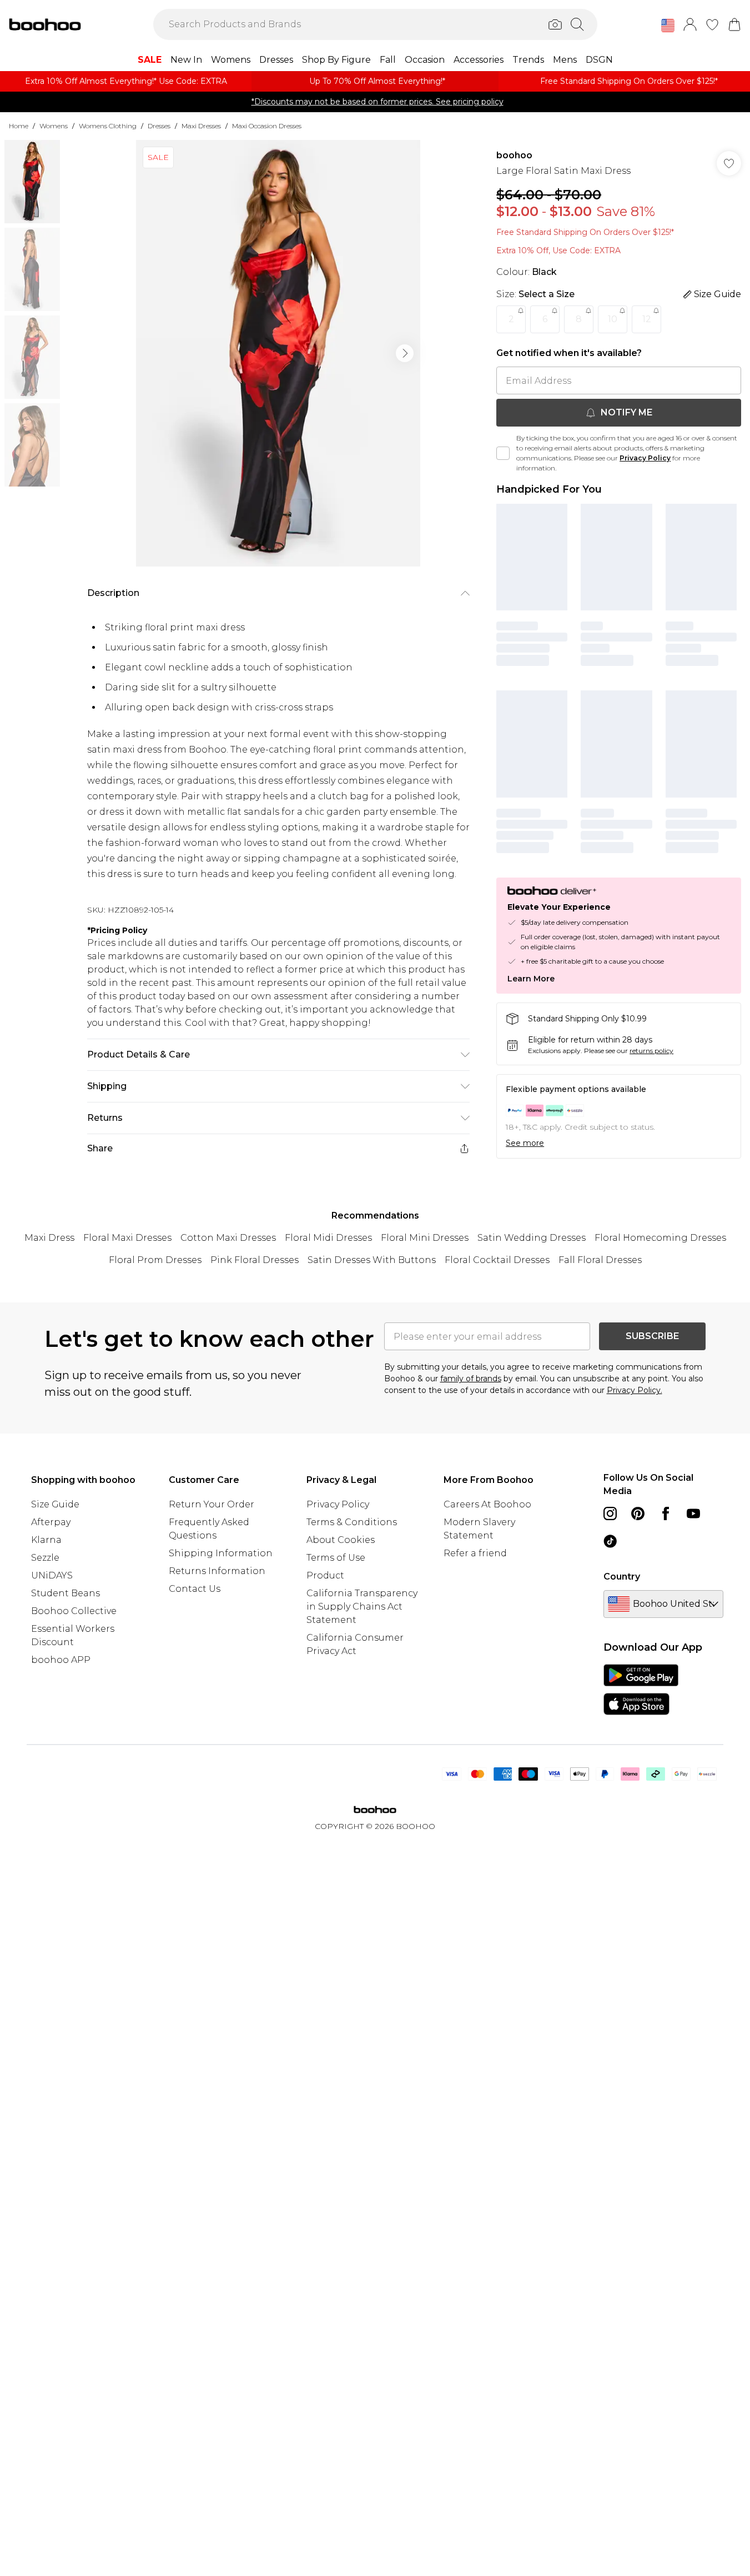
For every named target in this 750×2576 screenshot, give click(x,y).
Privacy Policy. (635, 1390)
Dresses (159, 126)
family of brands (471, 1379)
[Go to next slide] (405, 353)
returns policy (651, 1051)
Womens (54, 126)
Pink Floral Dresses (255, 1260)
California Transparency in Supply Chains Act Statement (362, 1607)
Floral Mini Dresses (425, 1238)
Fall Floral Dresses (600, 1260)
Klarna (46, 1540)
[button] (668, 26)
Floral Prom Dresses (155, 1260)
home (19, 126)
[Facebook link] (666, 1513)
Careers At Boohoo (487, 1504)
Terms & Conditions (352, 1522)
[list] (278, 353)
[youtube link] (693, 1513)
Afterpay (51, 1522)
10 (613, 319)
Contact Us (195, 1589)
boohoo (514, 155)
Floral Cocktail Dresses (497, 1260)
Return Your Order (212, 1504)
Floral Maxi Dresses (127, 1238)
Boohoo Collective (74, 1611)
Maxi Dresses (201, 126)
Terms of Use (336, 1558)
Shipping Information (221, 1553)
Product (325, 1575)
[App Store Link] (641, 1690)
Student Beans (66, 1593)
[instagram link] (610, 1513)
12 (647, 319)
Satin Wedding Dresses (532, 1238)
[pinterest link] (638, 1513)
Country (622, 1577)
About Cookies (341, 1540)
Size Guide (55, 1504)
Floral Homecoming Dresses (660, 1238)
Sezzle (45, 1558)
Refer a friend (475, 1553)
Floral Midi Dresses (328, 1238)
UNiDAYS (52, 1575)
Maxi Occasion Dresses (267, 126)
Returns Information (217, 1571)
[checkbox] (503, 453)
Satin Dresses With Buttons (372, 1260)
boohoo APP (61, 1660)
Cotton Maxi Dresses (228, 1238)
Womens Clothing (108, 126)
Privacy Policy (645, 458)
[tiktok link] (610, 1541)
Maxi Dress (49, 1238)
